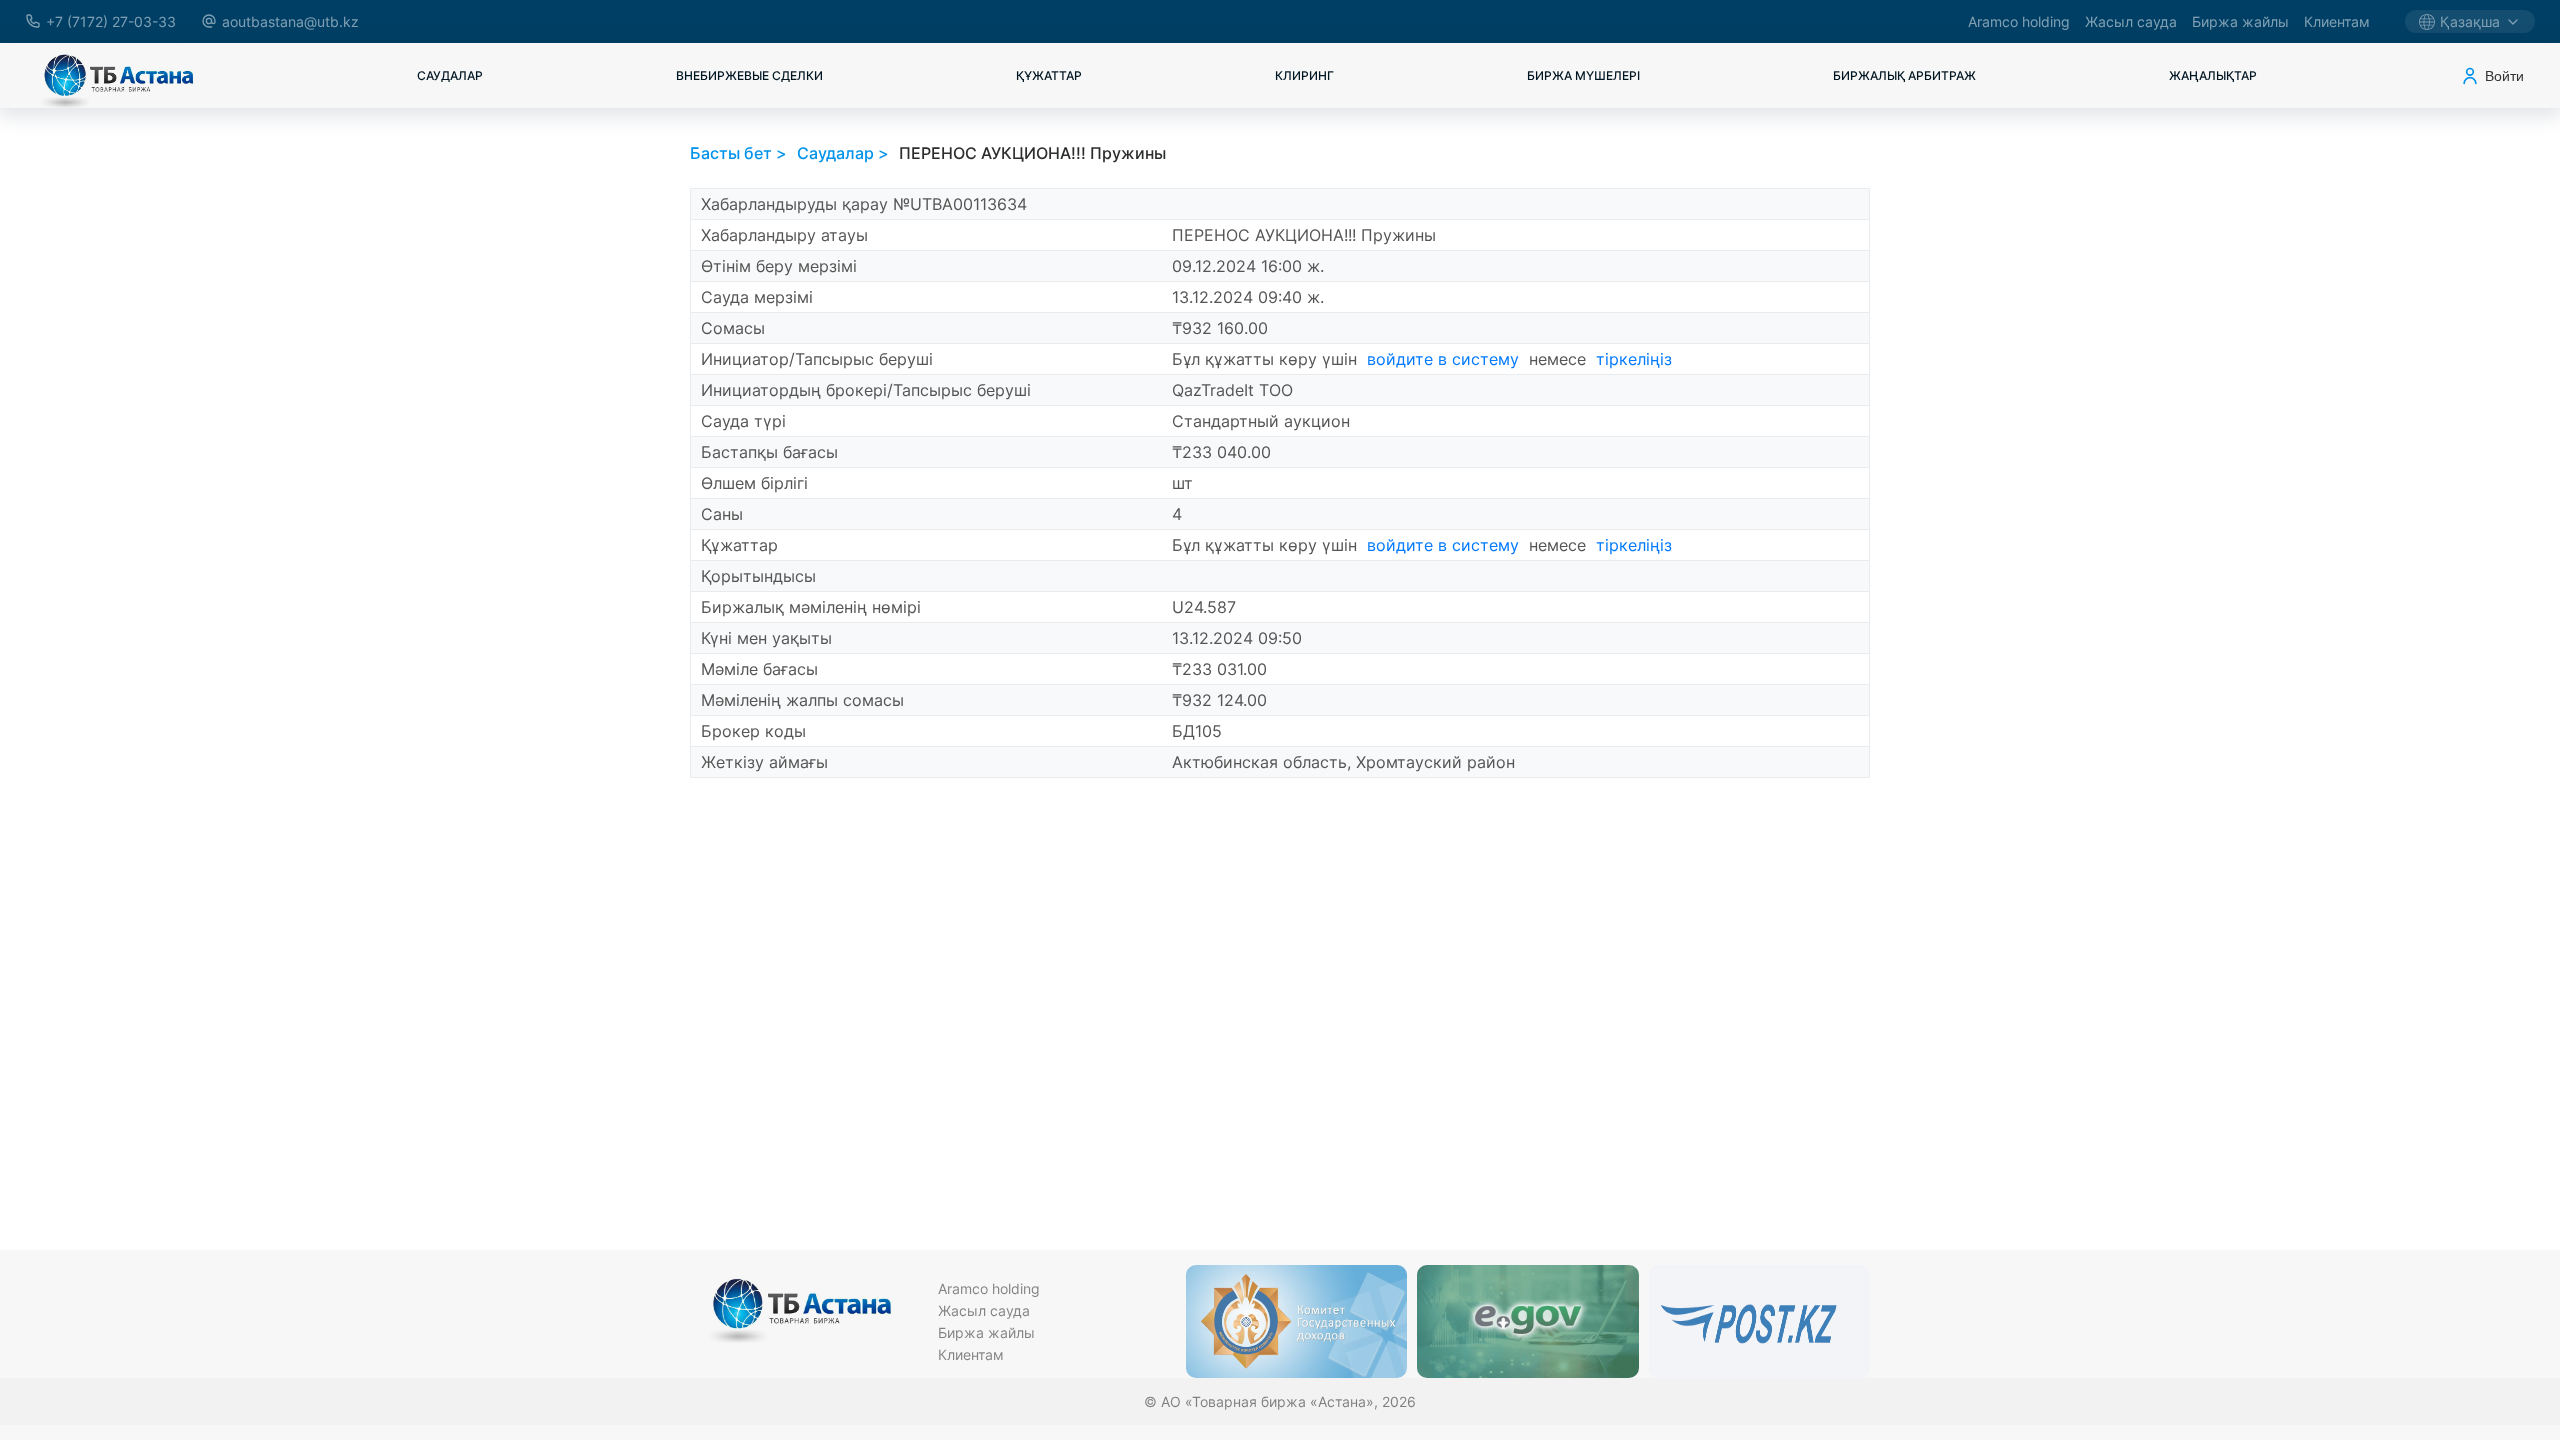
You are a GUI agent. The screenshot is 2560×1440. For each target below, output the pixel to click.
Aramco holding (2019, 21)
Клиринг (1304, 75)
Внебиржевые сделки (749, 75)
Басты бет (731, 153)
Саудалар (450, 75)
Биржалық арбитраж (1904, 75)
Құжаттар (1049, 75)
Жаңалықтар (2213, 75)
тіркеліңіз (1634, 359)
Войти (2504, 76)
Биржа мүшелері (1583, 75)
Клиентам (2337, 21)
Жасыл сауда (2131, 21)
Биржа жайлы (2240, 21)
